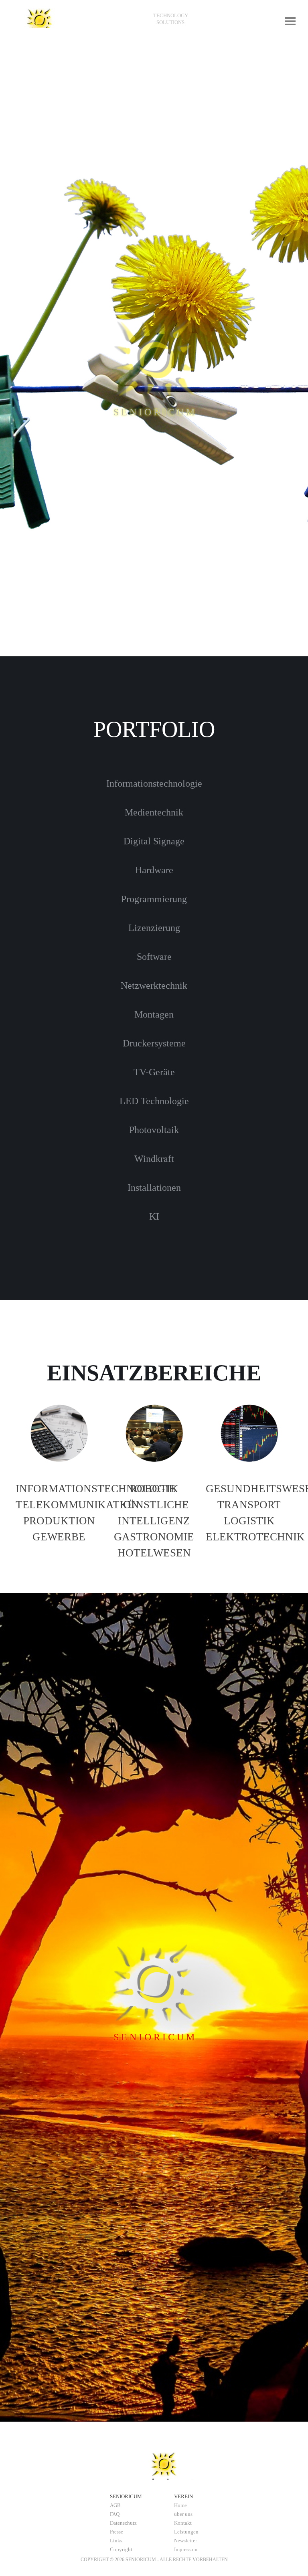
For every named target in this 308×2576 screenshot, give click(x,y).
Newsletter (185, 2541)
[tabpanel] (170, 19)
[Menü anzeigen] (290, 21)
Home (180, 2505)
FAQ (115, 2514)
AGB (115, 2505)
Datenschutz (123, 2523)
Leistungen (186, 2532)
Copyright (121, 2549)
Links (116, 2541)
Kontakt (183, 2523)
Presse (117, 2532)
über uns (183, 2514)
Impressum (186, 2549)
